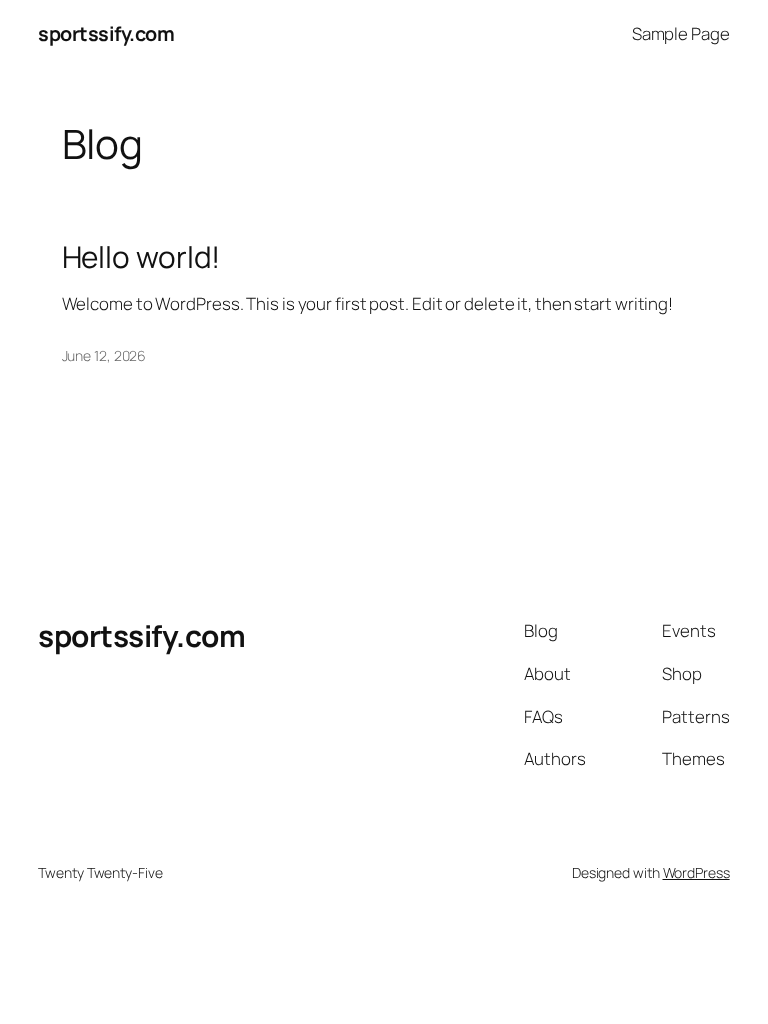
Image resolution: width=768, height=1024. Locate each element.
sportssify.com (106, 33)
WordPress (696, 872)
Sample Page (681, 33)
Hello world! (141, 256)
